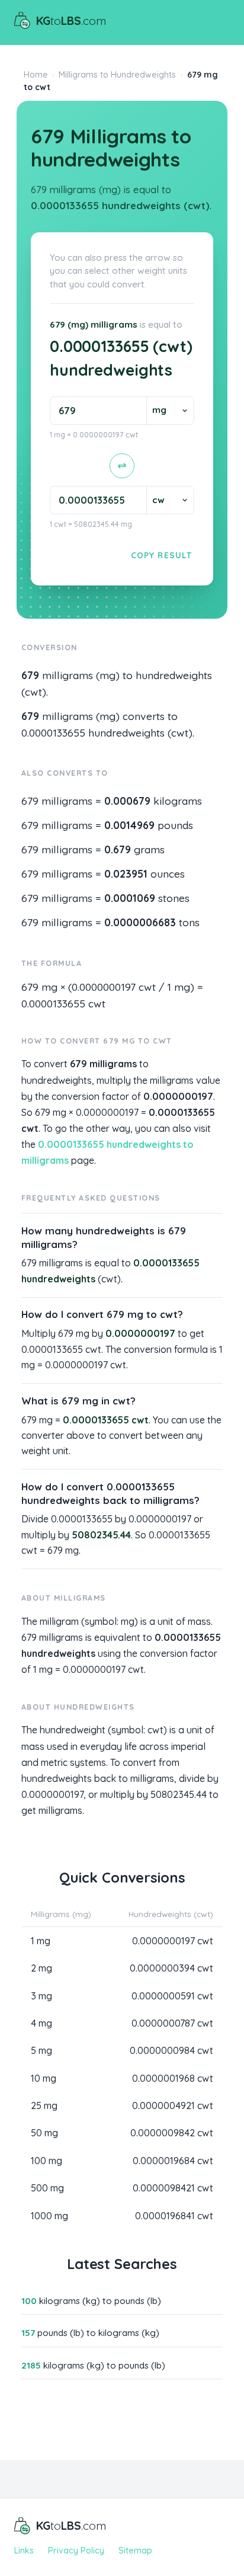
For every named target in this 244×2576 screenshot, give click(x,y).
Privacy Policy (76, 2551)
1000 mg (49, 2216)
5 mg (41, 2050)
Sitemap (135, 2551)
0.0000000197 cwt (173, 1941)
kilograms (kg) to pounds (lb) (91, 2301)
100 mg (46, 2161)
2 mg (41, 1968)
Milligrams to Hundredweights (117, 75)
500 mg (47, 2188)
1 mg (41, 1941)
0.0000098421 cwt (173, 2188)
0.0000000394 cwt (171, 1968)
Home (36, 75)
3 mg (41, 1996)
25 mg (44, 2105)
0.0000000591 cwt (172, 1996)
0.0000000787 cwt (172, 2023)
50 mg (44, 2133)
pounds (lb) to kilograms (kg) (90, 2333)
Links (24, 2551)
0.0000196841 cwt (174, 2216)
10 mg (44, 2078)
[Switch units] (122, 466)
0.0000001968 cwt (173, 2078)
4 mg (41, 2023)
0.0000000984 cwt (171, 2050)
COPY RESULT (161, 555)
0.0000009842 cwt (172, 2133)
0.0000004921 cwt (173, 2105)
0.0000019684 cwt (173, 2161)
